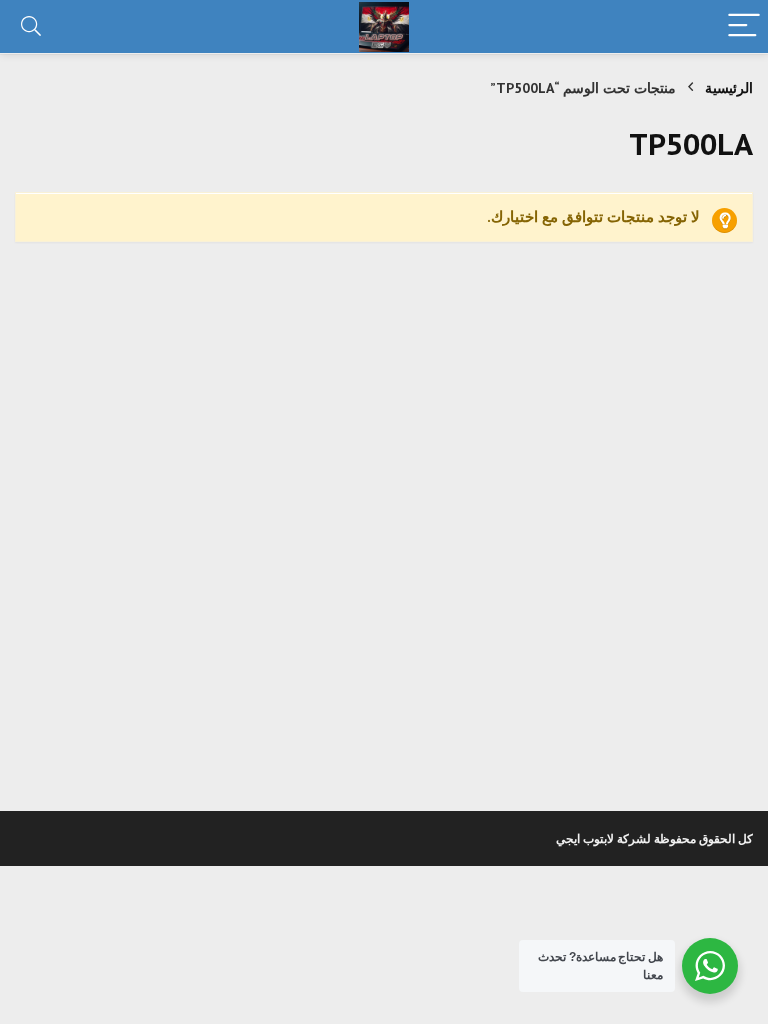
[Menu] (744, 26)
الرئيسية (729, 88)
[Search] (31, 26)
